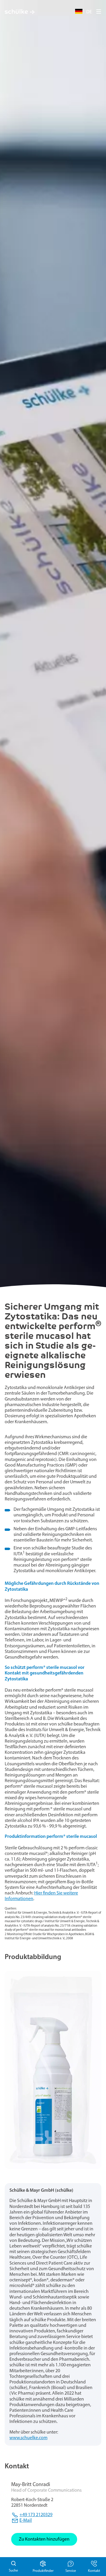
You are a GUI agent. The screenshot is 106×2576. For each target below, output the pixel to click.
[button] (99, 12)
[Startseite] (20, 12)
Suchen (13, 2567)
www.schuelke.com (28, 2438)
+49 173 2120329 (36, 2515)
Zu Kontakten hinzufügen (44, 2539)
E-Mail (26, 2521)
